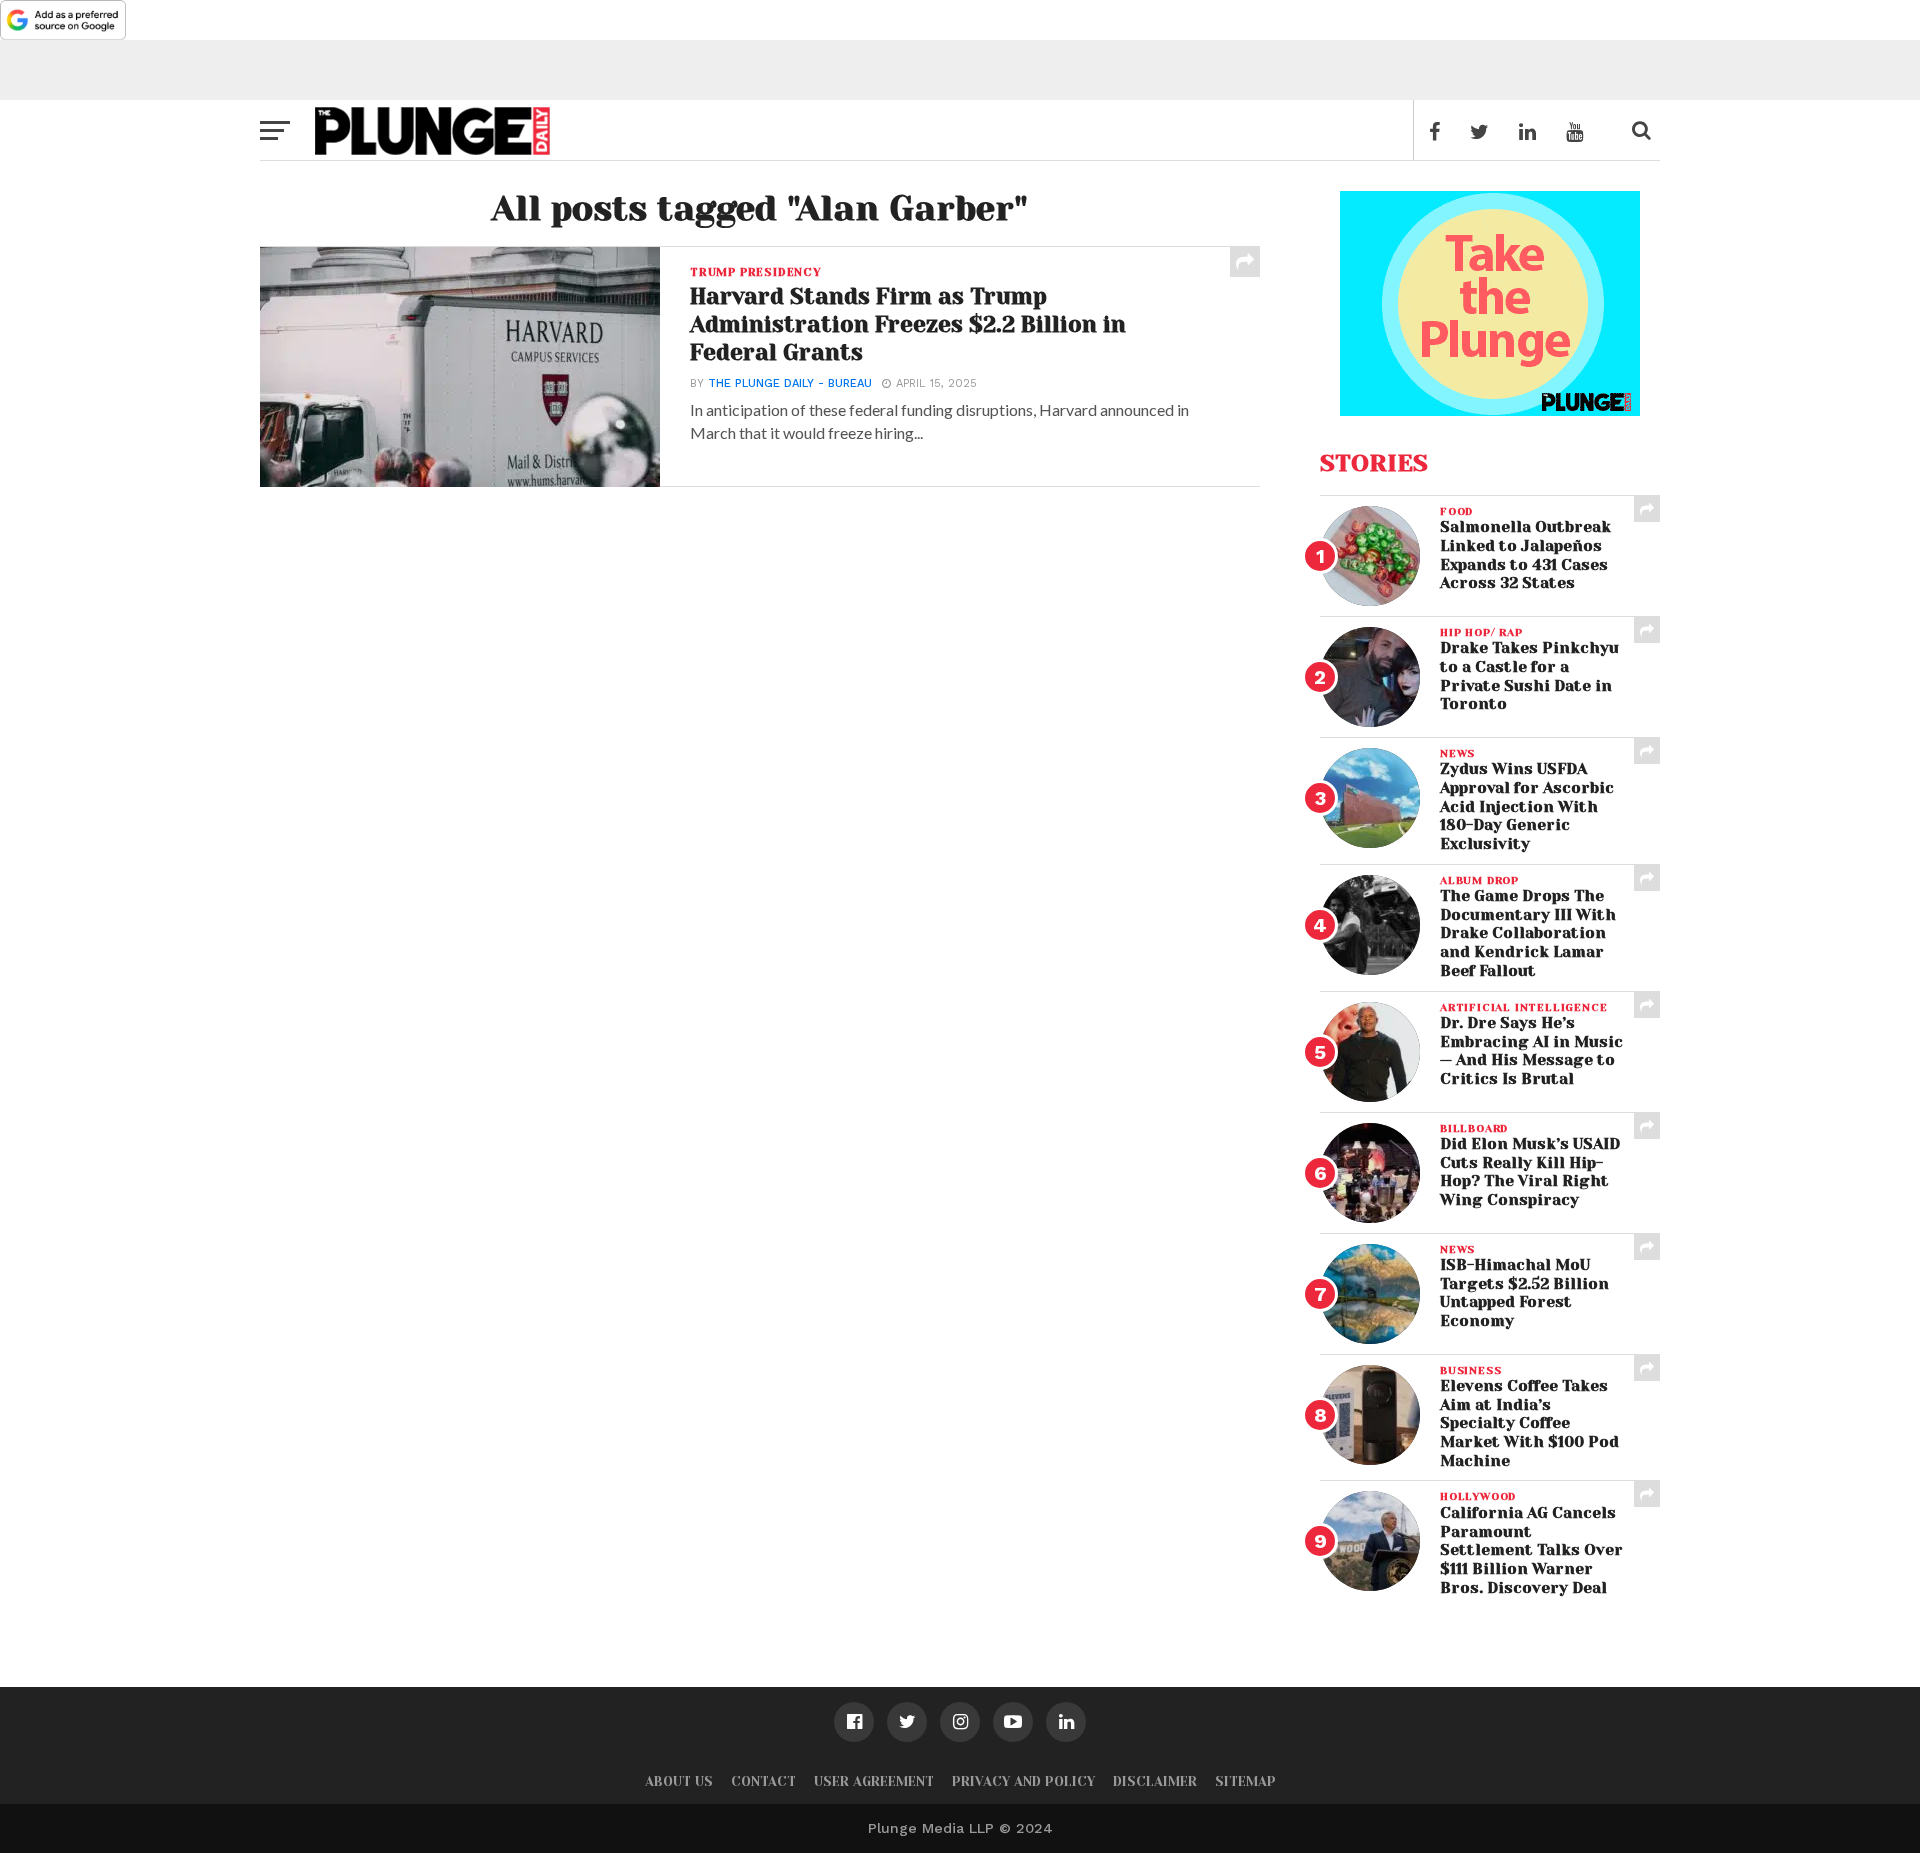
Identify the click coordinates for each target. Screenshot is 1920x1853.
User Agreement (874, 1781)
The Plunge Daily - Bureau (790, 383)
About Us (679, 1781)
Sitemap (1245, 1781)
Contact (763, 1781)
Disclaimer (1155, 1781)
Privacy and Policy (1023, 1781)
